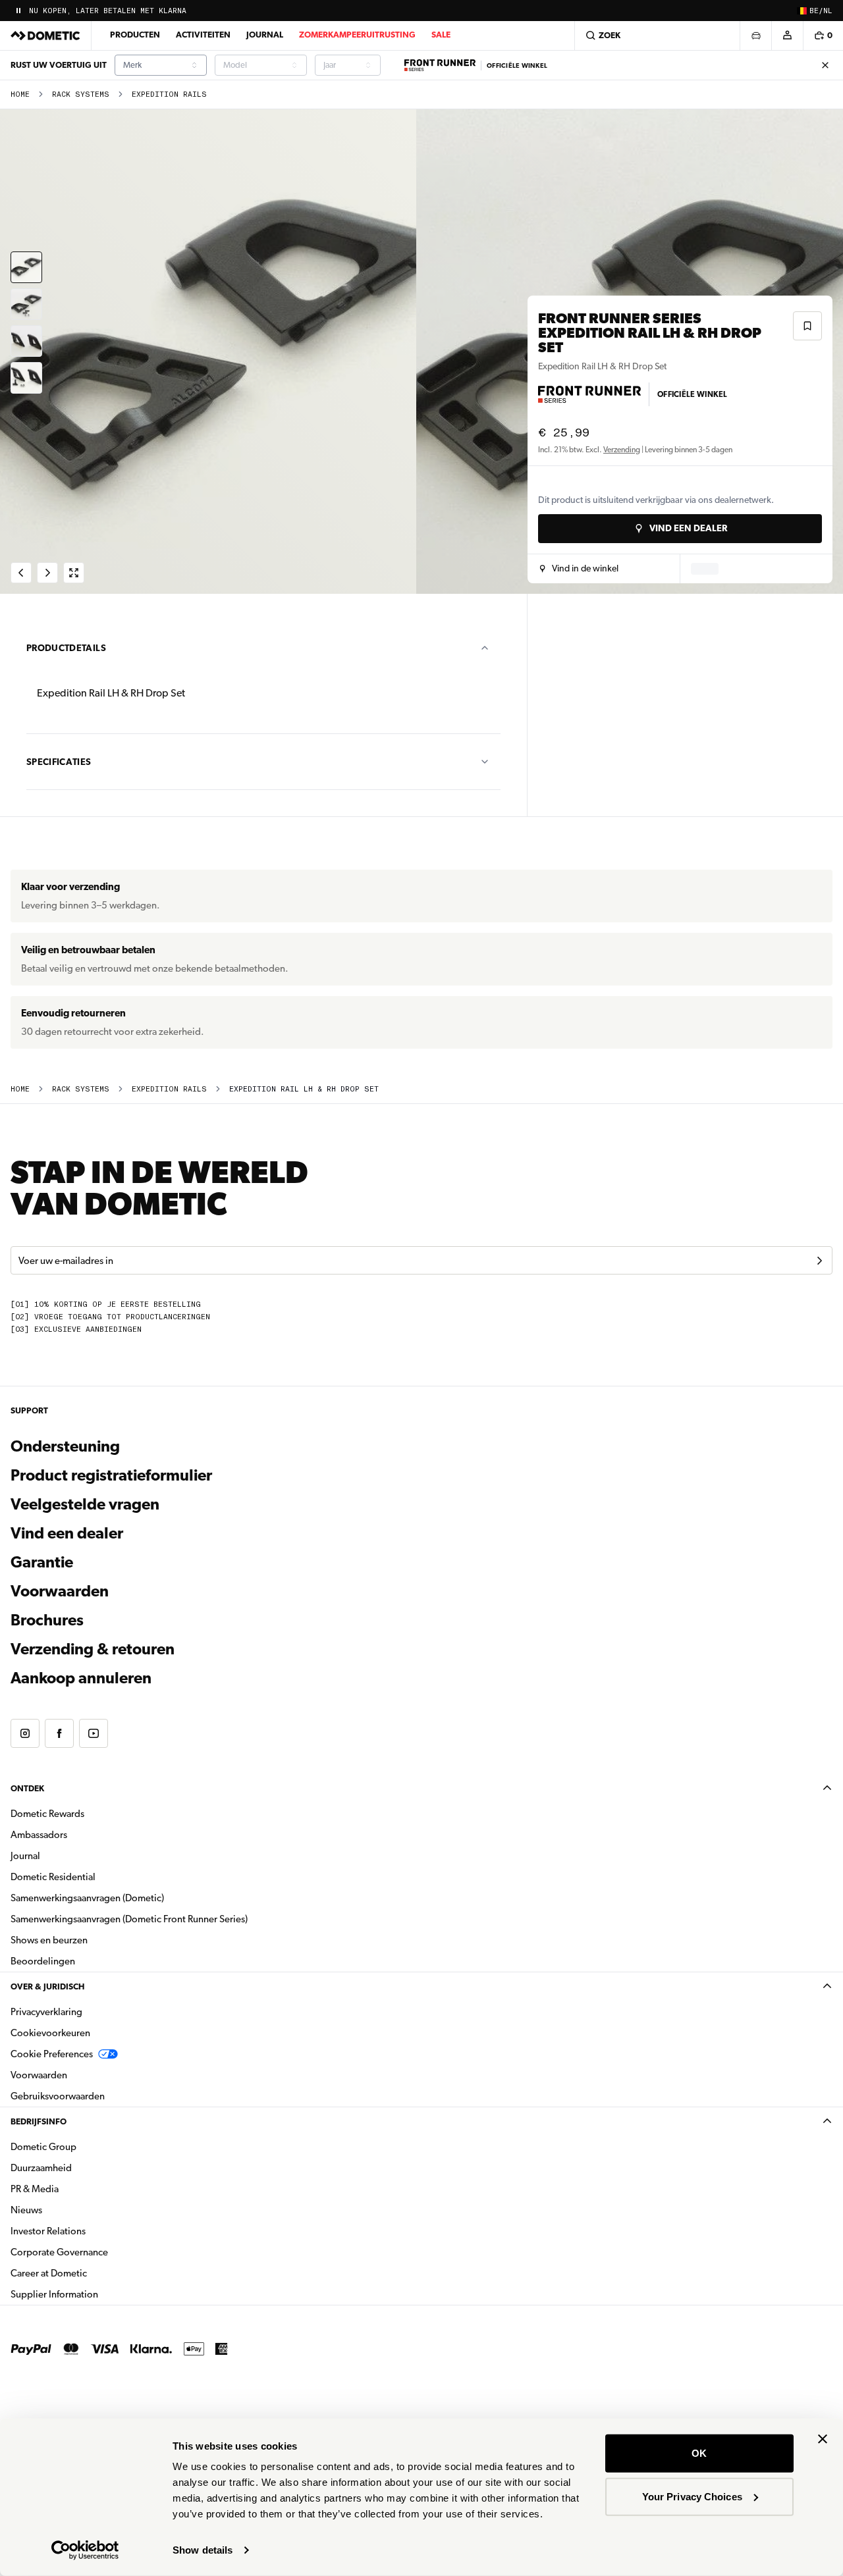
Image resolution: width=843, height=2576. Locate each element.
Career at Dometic (90, 2273)
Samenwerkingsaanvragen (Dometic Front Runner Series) (129, 1919)
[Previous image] (211, 352)
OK (699, 2453)
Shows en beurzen (49, 1940)
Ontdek (27, 1788)
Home (20, 94)
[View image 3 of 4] (26, 341)
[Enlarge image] (74, 573)
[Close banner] (823, 2439)
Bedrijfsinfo (39, 2121)
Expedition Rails (169, 94)
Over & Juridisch (47, 1986)
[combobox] (161, 65)
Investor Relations (90, 2231)
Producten (135, 35)
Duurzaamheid (41, 2168)
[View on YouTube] (94, 1733)
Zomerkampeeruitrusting (357, 35)
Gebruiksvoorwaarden (58, 2096)
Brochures (118, 1620)
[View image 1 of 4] (26, 267)
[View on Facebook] (59, 1733)
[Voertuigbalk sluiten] (825, 65)
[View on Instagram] (25, 1733)
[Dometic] (45, 36)
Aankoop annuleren (81, 1678)
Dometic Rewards (47, 1814)
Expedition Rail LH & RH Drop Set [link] (304, 1089)
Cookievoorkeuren (50, 2033)
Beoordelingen (43, 1961)
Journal (265, 35)
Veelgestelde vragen (85, 1504)
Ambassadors (39, 1835)
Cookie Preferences (52, 2054)
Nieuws (68, 2210)
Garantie (42, 1562)
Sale (441, 35)
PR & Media (76, 2189)
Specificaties (59, 762)
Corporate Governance (101, 2252)
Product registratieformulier (111, 1475)
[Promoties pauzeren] (18, 11)
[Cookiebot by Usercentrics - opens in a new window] (85, 2550)
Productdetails (66, 648)
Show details (203, 2550)
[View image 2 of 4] (26, 304)
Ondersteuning (65, 1446)
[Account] (787, 36)
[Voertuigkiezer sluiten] (755, 36)
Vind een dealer (67, 1533)
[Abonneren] (819, 1261)
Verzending (622, 450)
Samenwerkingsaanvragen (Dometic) (87, 1898)
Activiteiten (203, 35)
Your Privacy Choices (692, 2496)
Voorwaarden (60, 1591)
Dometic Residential (95, 1877)
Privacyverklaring (46, 2012)
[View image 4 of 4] (26, 378)
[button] (579, 569)
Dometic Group (85, 2146)
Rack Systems (81, 94)
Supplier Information (54, 2294)
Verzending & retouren (93, 1649)
